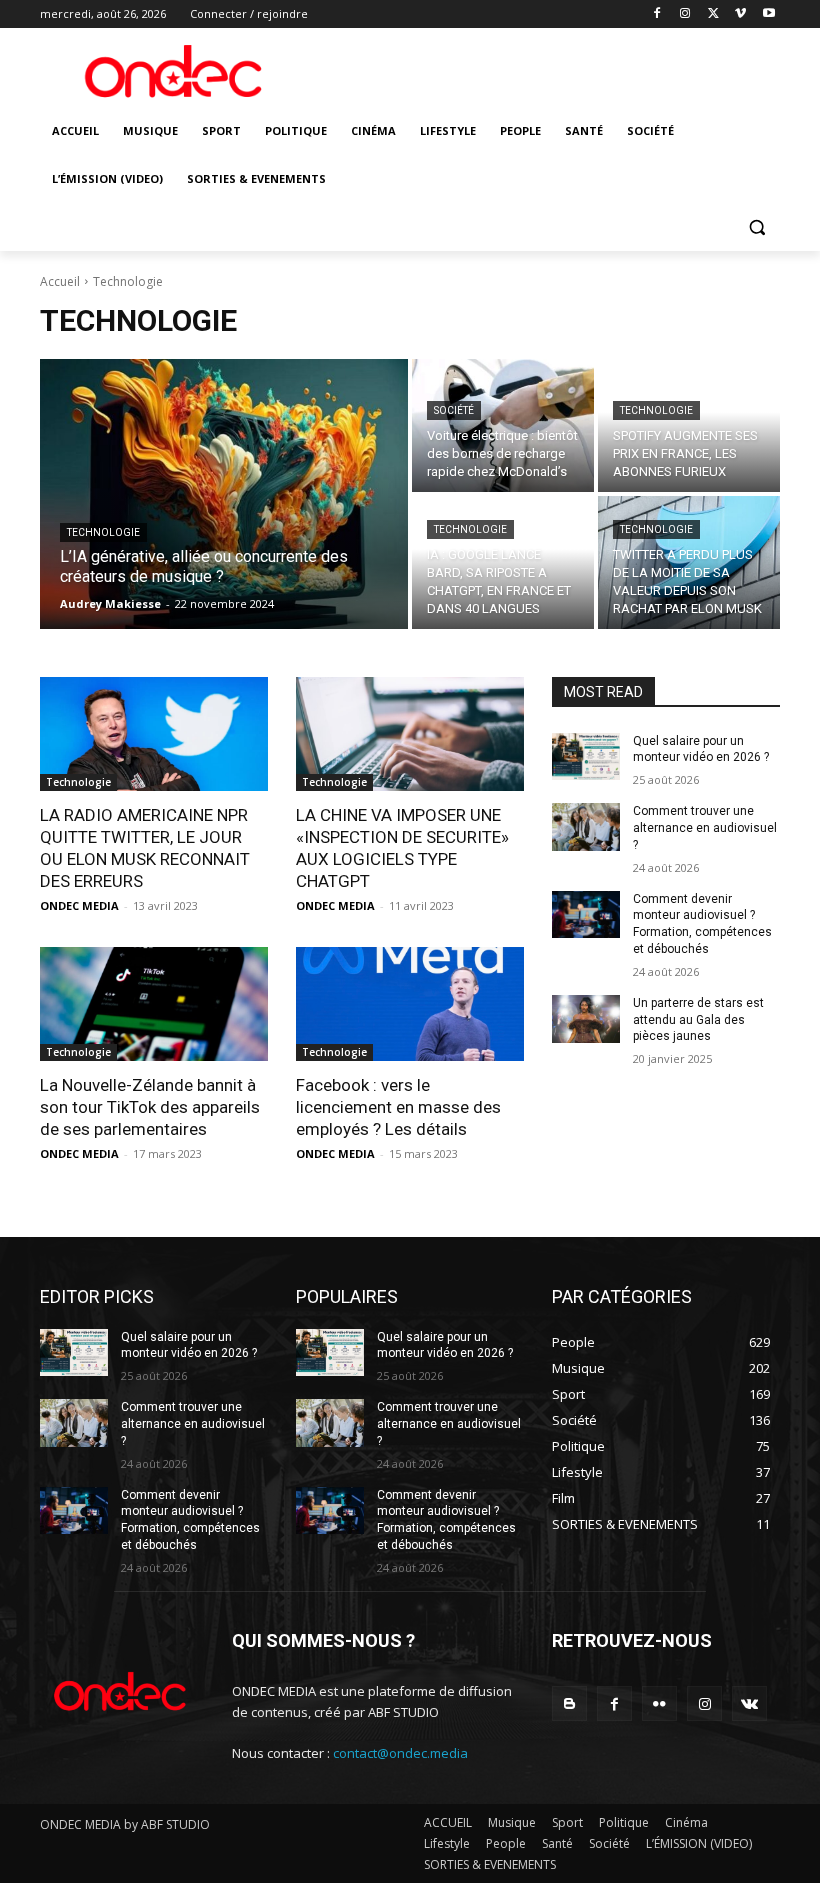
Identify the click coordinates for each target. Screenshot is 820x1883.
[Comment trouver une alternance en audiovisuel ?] (586, 827)
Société (454, 410)
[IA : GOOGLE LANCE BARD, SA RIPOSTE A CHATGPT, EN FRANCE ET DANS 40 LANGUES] (503, 562)
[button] (756, 227)
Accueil (60, 281)
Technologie (103, 532)
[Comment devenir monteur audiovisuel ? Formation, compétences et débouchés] (586, 915)
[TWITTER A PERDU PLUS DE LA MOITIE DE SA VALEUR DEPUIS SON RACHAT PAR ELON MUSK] (689, 562)
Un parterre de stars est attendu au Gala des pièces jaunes (698, 1020)
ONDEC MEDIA (79, 905)
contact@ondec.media (400, 1753)
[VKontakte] (749, 1703)
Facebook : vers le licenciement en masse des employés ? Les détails (398, 1107)
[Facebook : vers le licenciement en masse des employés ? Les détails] (410, 1004)
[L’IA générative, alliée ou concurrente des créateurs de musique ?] (224, 494)
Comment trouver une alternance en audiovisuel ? (705, 828)
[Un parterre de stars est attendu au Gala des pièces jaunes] (586, 1019)
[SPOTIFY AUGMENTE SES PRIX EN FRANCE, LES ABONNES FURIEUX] (689, 425)
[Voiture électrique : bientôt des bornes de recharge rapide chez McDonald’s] (503, 425)
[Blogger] (569, 1703)
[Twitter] (713, 14)
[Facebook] (657, 14)
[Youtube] (768, 14)
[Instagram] (685, 14)
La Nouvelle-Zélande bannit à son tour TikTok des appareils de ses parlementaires (150, 1107)
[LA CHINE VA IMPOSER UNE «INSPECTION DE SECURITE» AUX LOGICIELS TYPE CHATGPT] (410, 734)
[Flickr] (659, 1703)
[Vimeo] (740, 14)
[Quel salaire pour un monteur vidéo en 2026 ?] (586, 757)
